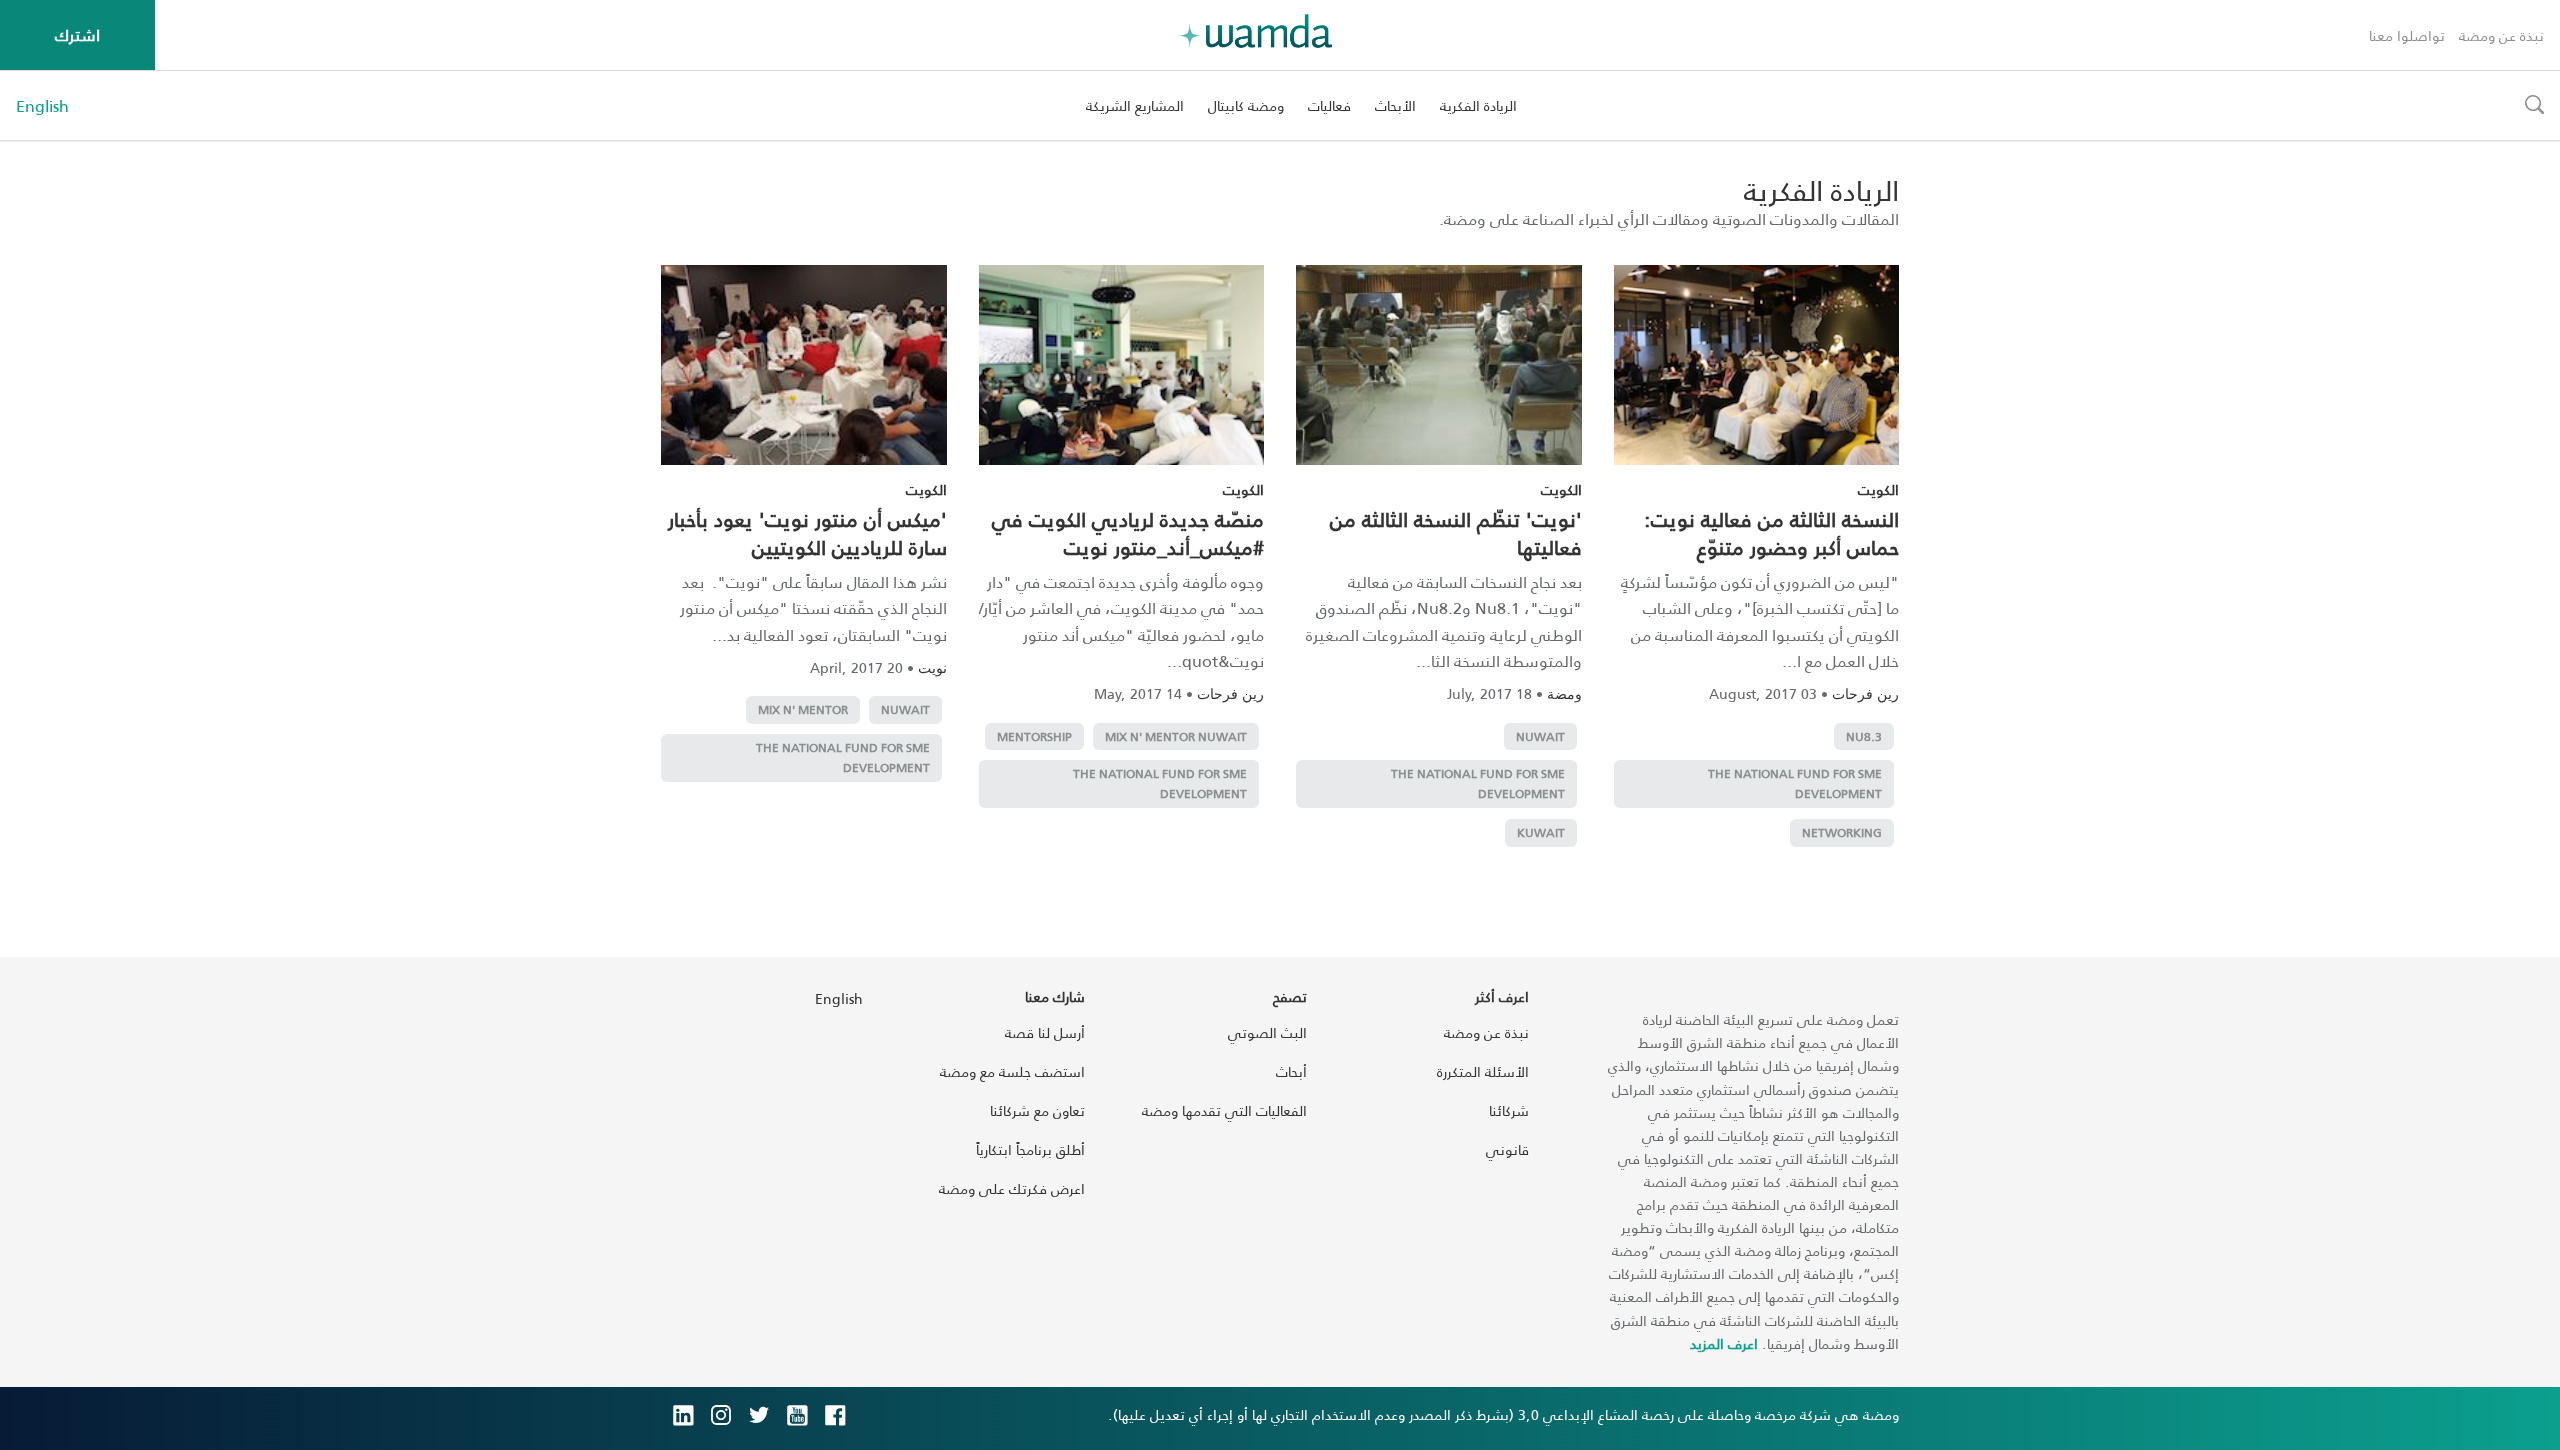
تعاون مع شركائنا (1037, 1110)
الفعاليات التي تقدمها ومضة (1224, 1110)
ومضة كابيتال (1246, 105)
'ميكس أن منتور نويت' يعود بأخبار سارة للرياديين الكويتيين (807, 533)
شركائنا (1509, 1110)
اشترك (77, 34)
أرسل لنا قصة (1045, 1032)
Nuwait (1540, 736)
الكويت (1878, 489)
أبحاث (1291, 1071)
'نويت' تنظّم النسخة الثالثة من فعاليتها (1456, 533)
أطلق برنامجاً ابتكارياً (1030, 1149)
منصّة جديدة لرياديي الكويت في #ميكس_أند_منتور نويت (1128, 533)
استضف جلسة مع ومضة (1012, 1071)
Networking (1842, 832)
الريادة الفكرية (1478, 105)
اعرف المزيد (1724, 1343)
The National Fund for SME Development (1795, 783)
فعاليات (1329, 105)
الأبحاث (1395, 105)
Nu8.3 (1864, 736)
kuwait (1541, 832)
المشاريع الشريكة (1135, 105)
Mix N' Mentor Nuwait (1176, 736)
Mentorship (1034, 736)
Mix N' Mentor (803, 709)
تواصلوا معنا (2407, 35)
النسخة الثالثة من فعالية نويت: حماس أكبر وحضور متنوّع (1771, 533)
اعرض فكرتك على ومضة (1012, 1188)
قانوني (1507, 1149)
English (42, 106)
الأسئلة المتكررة (1483, 1071)
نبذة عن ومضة (2501, 35)
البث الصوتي (1267, 1032)
